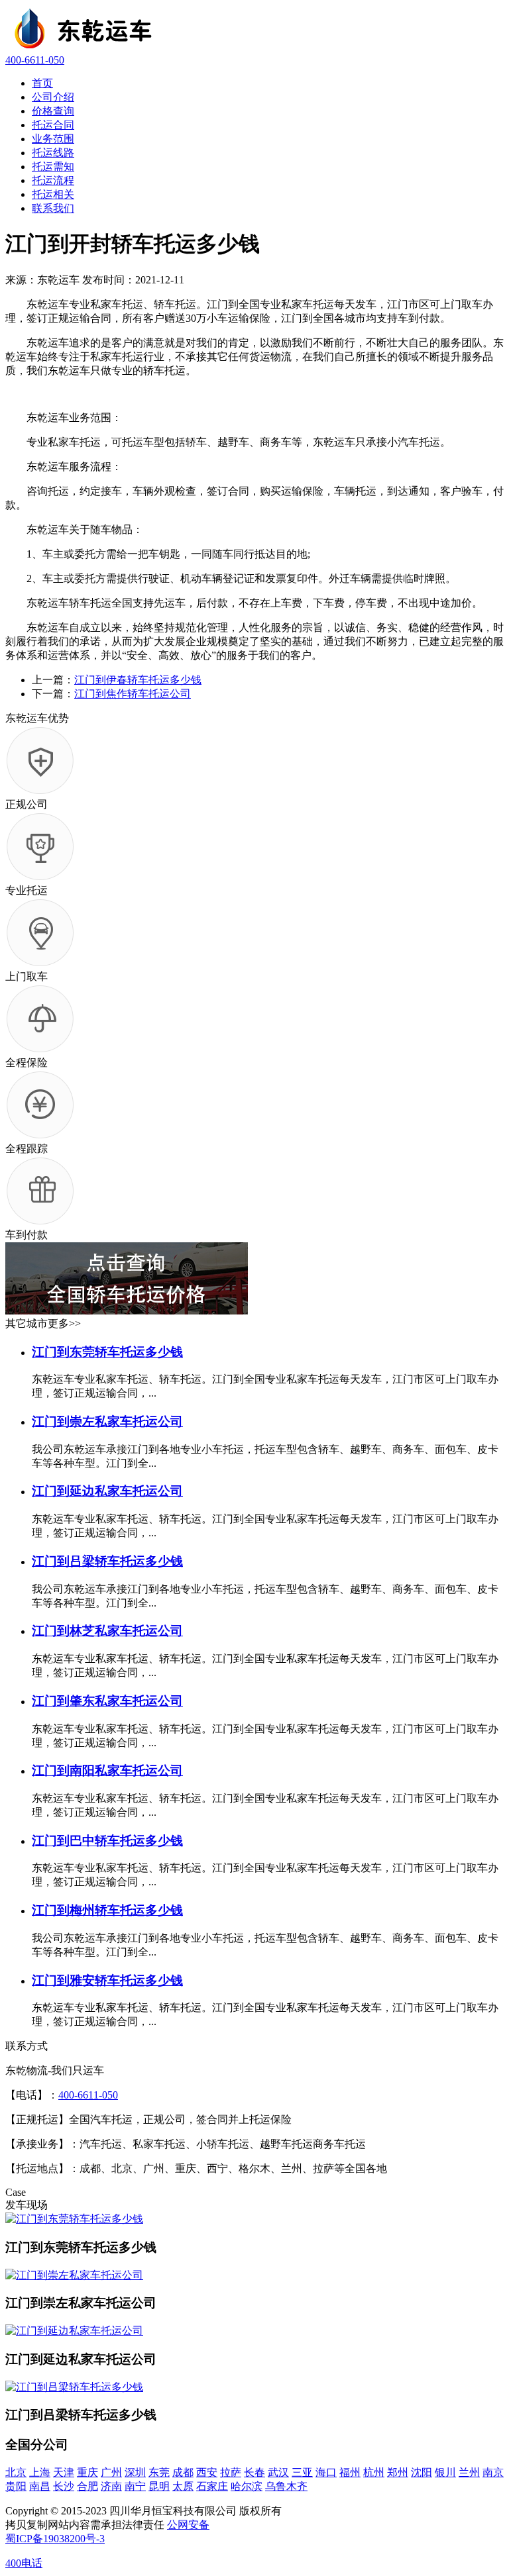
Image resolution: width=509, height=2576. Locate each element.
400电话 (24, 2563)
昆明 (159, 2486)
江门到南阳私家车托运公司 (107, 1770)
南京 (493, 2472)
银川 (445, 2472)
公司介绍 (53, 97)
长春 (254, 2472)
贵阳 (16, 2486)
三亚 (302, 2472)
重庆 (87, 2472)
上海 (40, 2472)
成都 (183, 2472)
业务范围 (53, 139)
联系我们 (53, 208)
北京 (16, 2472)
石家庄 (212, 2486)
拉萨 (231, 2472)
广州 (111, 2472)
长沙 (64, 2486)
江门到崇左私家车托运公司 (107, 1421)
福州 (350, 2472)
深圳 (135, 2472)
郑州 (398, 2472)
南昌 (40, 2486)
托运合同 (53, 125)
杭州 (374, 2472)
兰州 (469, 2472)
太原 (183, 2486)
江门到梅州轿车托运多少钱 (107, 1910)
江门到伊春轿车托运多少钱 (138, 680)
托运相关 (53, 194)
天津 (64, 2472)
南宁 (135, 2486)
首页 (42, 83)
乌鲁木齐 (286, 2486)
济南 (111, 2486)
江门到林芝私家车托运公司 (107, 1631)
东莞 (159, 2472)
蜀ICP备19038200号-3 (55, 2539)
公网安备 (188, 2525)
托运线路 (53, 153)
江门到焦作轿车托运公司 (133, 694)
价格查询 (53, 111)
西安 (207, 2472)
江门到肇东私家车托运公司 (107, 1701)
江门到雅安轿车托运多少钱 (107, 1980)
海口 (326, 2472)
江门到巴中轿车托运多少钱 (107, 1841)
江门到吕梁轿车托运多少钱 (107, 1561)
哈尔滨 (247, 2486)
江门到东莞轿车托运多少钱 (107, 1352)
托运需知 (53, 167)
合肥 (87, 2486)
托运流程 (53, 180)
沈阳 (422, 2472)
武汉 (278, 2472)
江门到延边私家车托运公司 (107, 1491)
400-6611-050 (35, 60)
